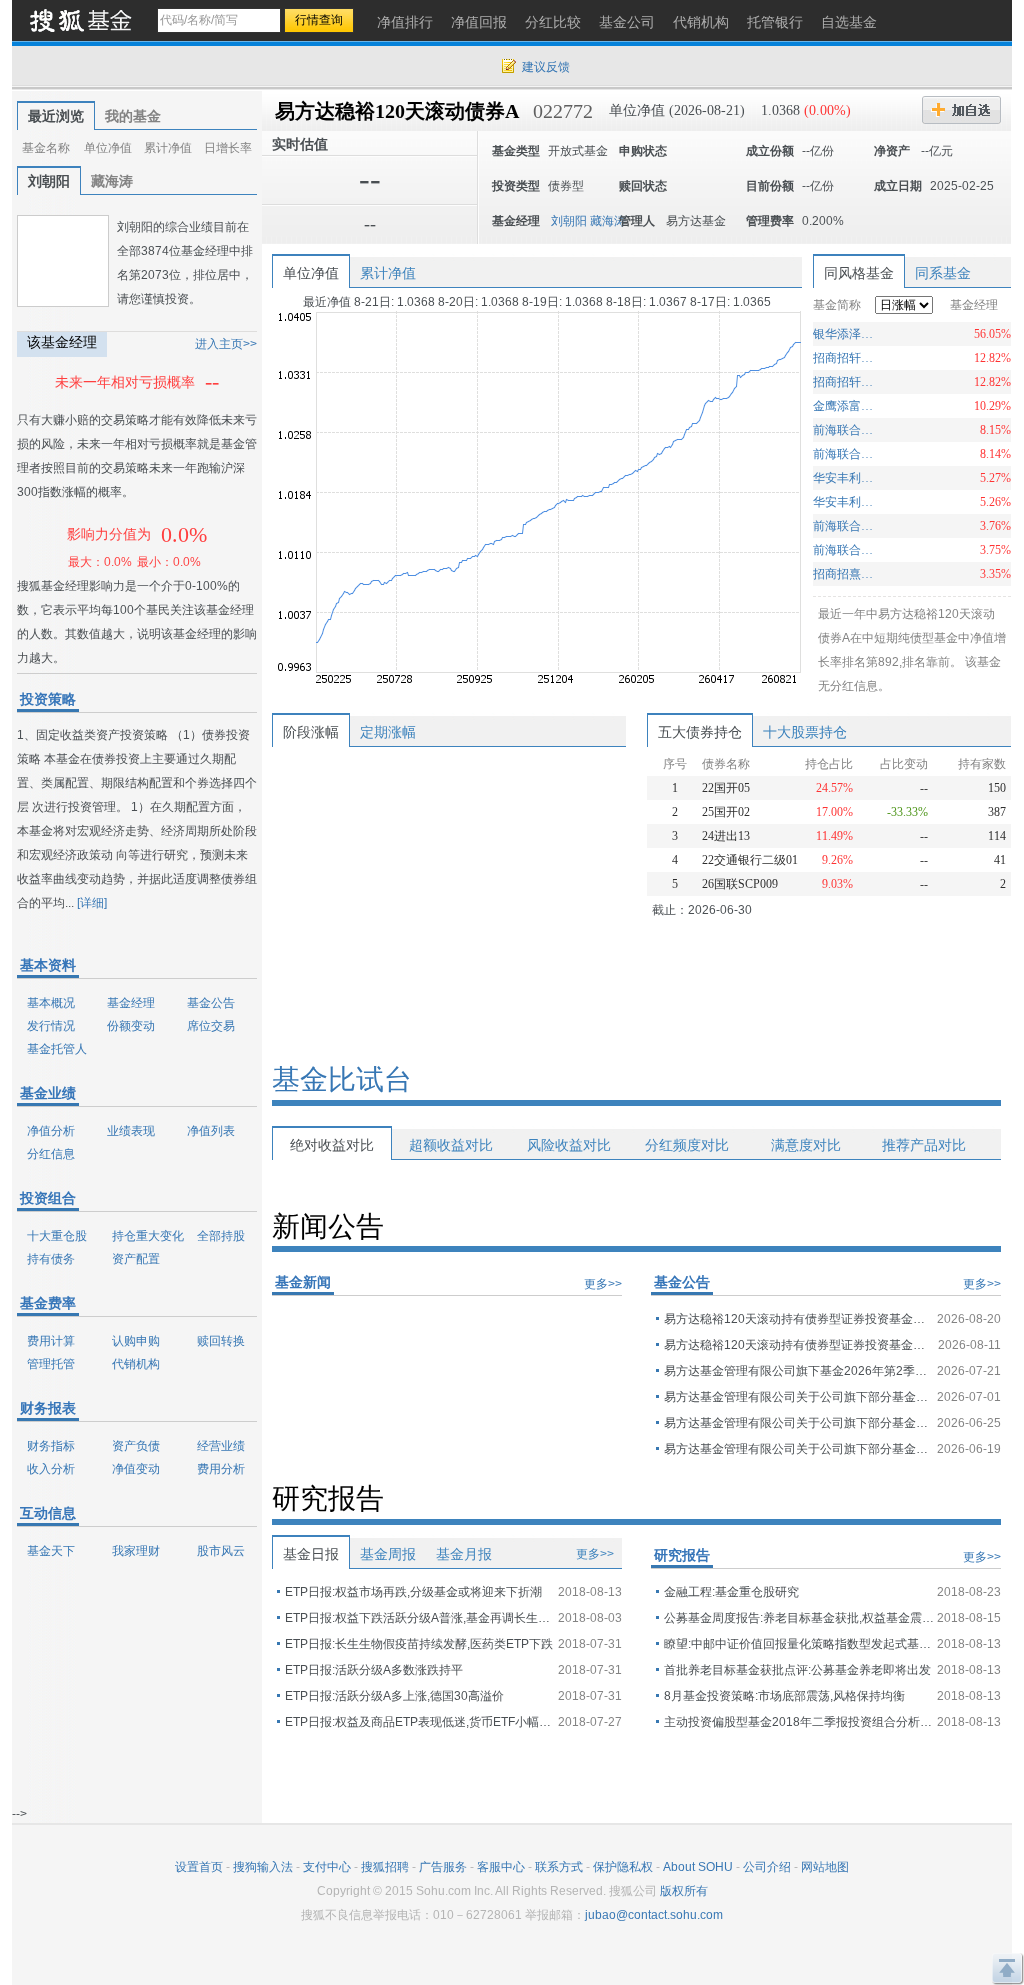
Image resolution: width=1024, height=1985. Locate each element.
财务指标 (51, 1446)
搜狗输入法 (263, 1867)
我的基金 (133, 116)
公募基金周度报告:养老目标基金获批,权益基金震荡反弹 (799, 1618)
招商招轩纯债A (845, 382)
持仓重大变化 (148, 1236)
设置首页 (199, 1867)
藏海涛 (112, 181)
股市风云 (221, 1551)
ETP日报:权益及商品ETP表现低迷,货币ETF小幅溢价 (420, 1722)
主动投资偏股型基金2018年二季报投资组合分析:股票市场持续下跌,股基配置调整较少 (799, 1722)
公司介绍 (767, 1867)
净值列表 (211, 1131)
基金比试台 (342, 1079)
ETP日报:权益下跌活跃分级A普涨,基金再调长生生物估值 (420, 1618)
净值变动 (136, 1469)
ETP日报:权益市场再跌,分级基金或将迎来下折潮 (413, 1592)
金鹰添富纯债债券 (845, 406)
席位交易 (211, 1026)
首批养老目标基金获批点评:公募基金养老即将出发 (797, 1670)
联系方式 (559, 1867)
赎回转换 (221, 1341)
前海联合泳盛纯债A (845, 430)
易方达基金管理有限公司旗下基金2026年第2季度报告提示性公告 (799, 1371)
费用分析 (221, 1469)
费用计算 (51, 1341)
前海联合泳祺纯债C (845, 526)
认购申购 (136, 1341)
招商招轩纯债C (845, 358)
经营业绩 (221, 1446)
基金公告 (211, 1003)
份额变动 (131, 1026)
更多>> (603, 1284)
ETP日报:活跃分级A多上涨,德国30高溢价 (394, 1696)
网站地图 (825, 1867)
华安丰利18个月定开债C (845, 478)
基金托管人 (57, 1049)
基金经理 (131, 1003)
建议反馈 (546, 67)
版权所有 (684, 1891)
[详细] (92, 903)
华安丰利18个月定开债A (845, 502)
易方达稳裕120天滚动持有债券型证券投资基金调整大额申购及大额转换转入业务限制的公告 (799, 1319)
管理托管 (51, 1364)
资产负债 (136, 1446)
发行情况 (51, 1026)
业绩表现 (131, 1131)
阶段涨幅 (311, 732)
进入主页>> (226, 344)
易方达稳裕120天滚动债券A (397, 111)
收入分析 (51, 1469)
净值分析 (51, 1131)
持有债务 (51, 1259)
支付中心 (327, 1867)
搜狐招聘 (385, 1867)
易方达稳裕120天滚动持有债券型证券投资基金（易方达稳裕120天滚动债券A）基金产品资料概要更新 (799, 1345)
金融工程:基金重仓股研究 (731, 1592)
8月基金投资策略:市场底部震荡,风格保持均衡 (784, 1696)
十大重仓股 (57, 1236)
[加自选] (961, 110)
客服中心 (501, 1867)
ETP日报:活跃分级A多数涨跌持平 (374, 1670)
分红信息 (51, 1154)
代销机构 (136, 1364)
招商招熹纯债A (845, 574)
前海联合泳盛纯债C (845, 454)
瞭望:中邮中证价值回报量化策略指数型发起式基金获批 (799, 1644)
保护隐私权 (623, 1867)
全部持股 (221, 1236)
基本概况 (51, 1003)
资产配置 (136, 1259)
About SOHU (698, 1867)
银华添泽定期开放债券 (845, 334)
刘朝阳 (49, 181)
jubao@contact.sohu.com (654, 1915)
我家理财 (136, 1551)
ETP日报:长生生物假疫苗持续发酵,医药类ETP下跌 (419, 1644)
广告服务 (443, 1867)
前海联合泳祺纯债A (845, 550)
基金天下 (51, 1551)
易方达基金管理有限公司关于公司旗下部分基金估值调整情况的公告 (799, 1397)
